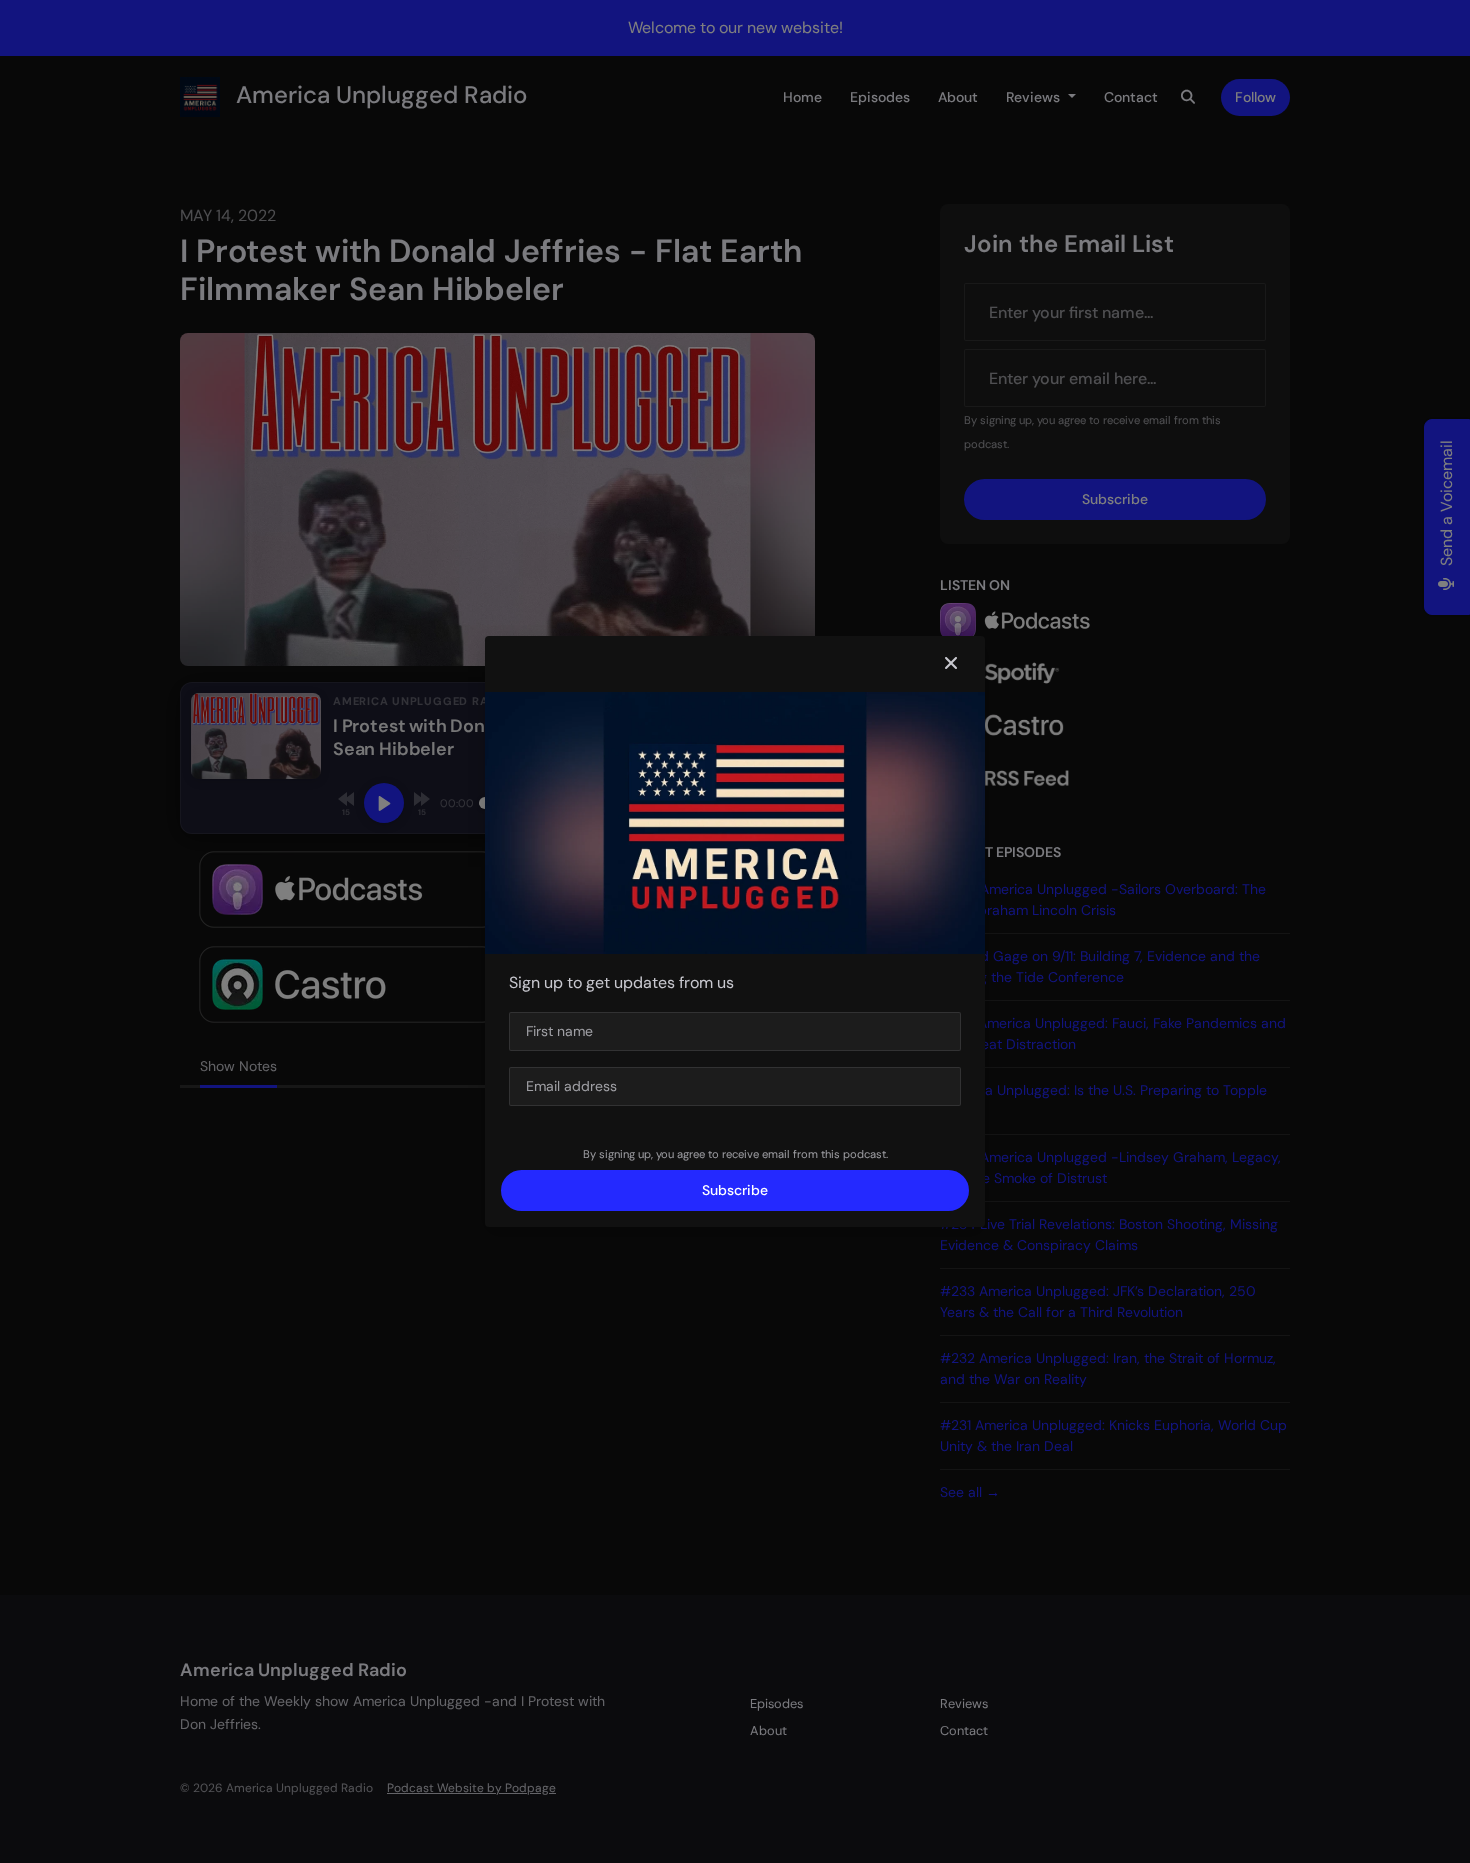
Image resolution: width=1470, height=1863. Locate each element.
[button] (951, 664)
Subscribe (735, 1190)
